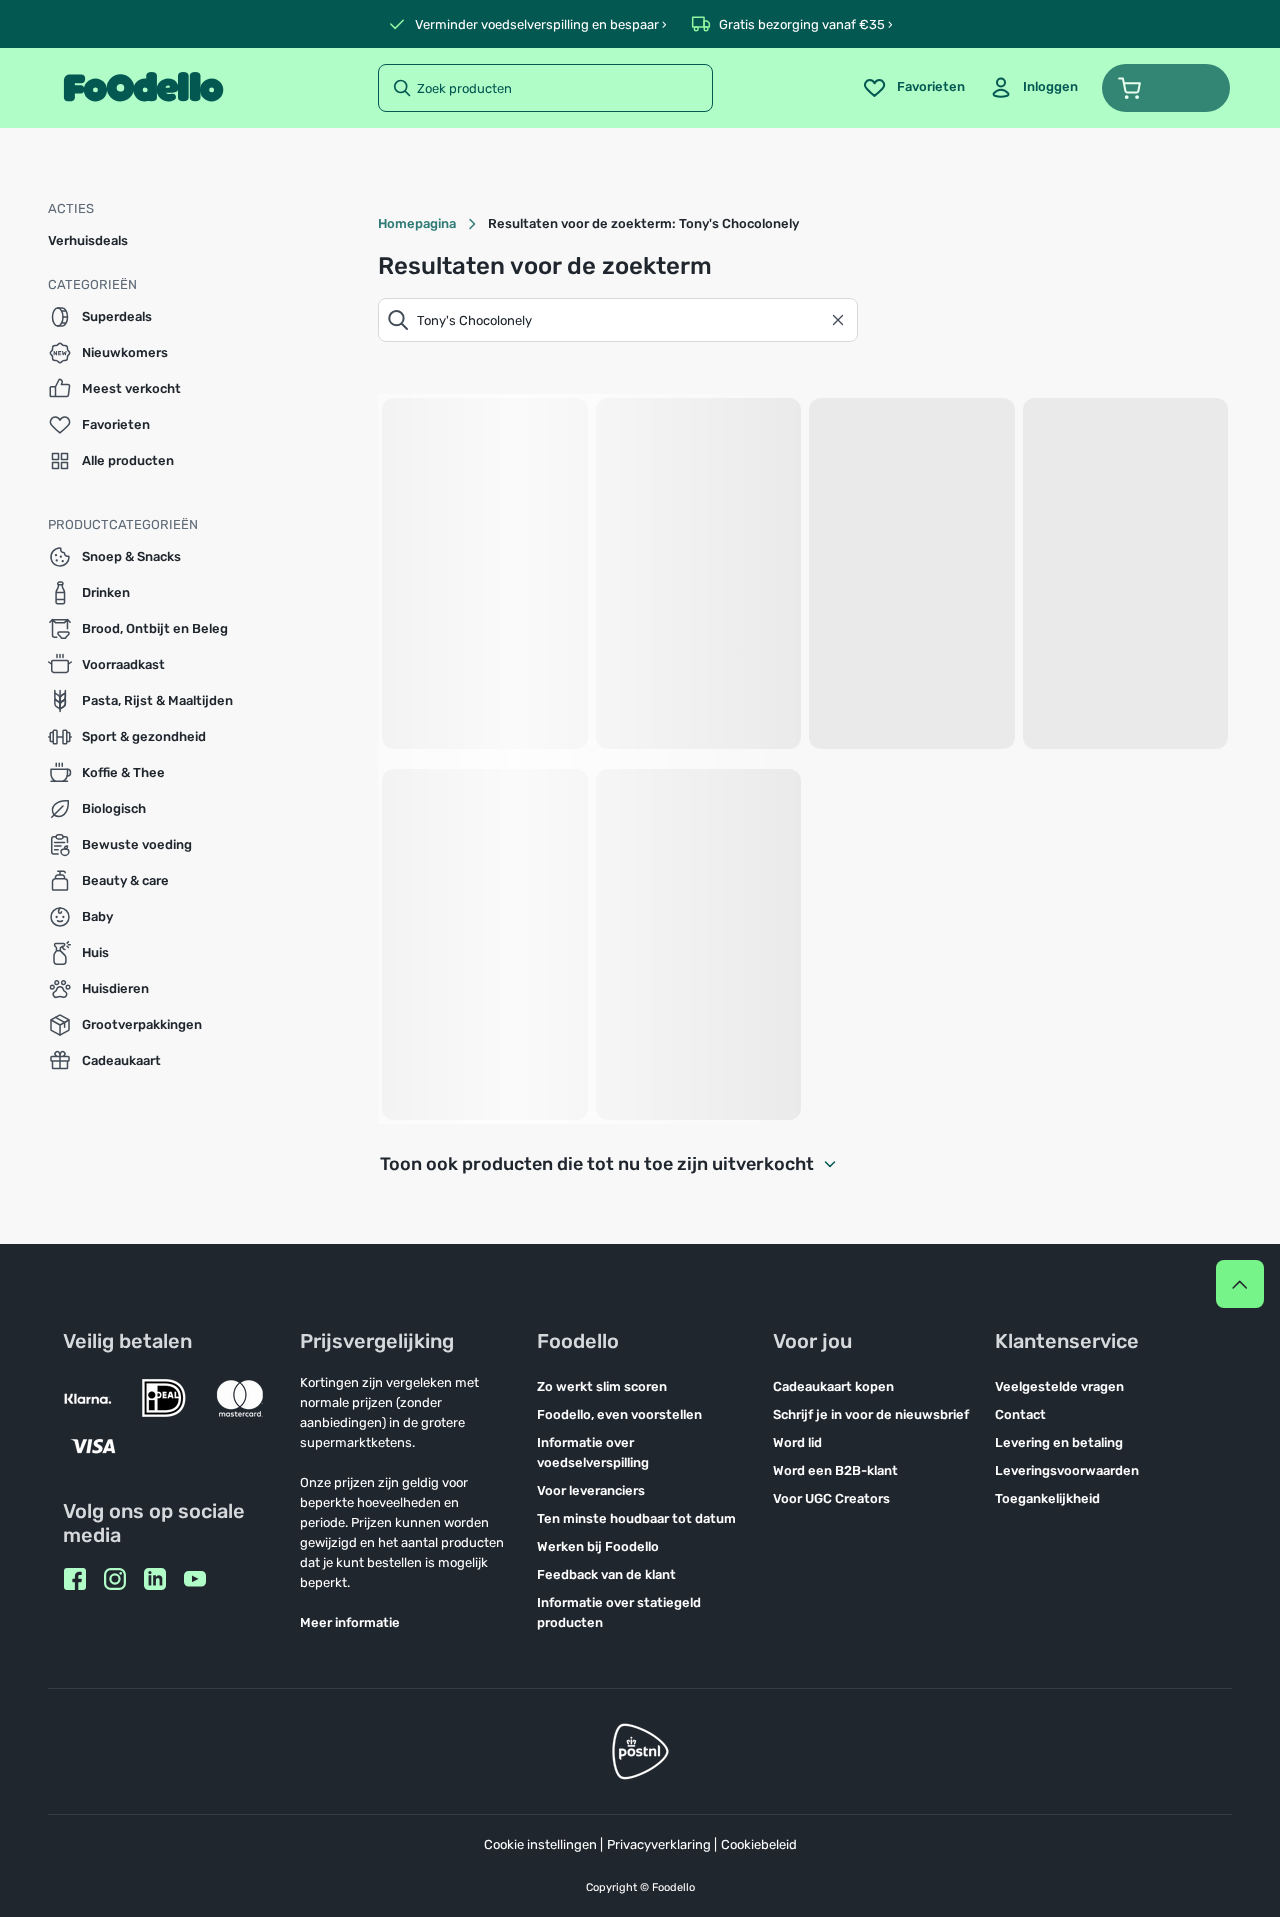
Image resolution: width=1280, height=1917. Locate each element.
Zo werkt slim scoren (602, 1386)
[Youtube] (195, 1579)
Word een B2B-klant (835, 1470)
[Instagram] (115, 1579)
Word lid (797, 1442)
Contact (1020, 1414)
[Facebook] (75, 1579)
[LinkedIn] (155, 1579)
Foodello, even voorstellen (619, 1414)
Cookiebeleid (759, 1844)
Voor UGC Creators (831, 1498)
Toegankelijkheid (1047, 1498)
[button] (1166, 88)
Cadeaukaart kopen (833, 1386)
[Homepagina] (143, 88)
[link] (1033, 88)
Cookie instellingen (540, 1844)
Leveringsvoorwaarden (1067, 1470)
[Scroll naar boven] (1240, 1284)
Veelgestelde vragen (1059, 1386)
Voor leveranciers (591, 1490)
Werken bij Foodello (598, 1546)
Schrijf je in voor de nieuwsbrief (871, 1414)
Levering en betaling (1059, 1442)
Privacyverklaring (659, 1844)
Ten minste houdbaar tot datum (636, 1518)
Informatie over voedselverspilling (593, 1452)
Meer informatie (350, 1622)
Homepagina (417, 223)
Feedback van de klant (606, 1574)
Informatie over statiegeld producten (619, 1612)
